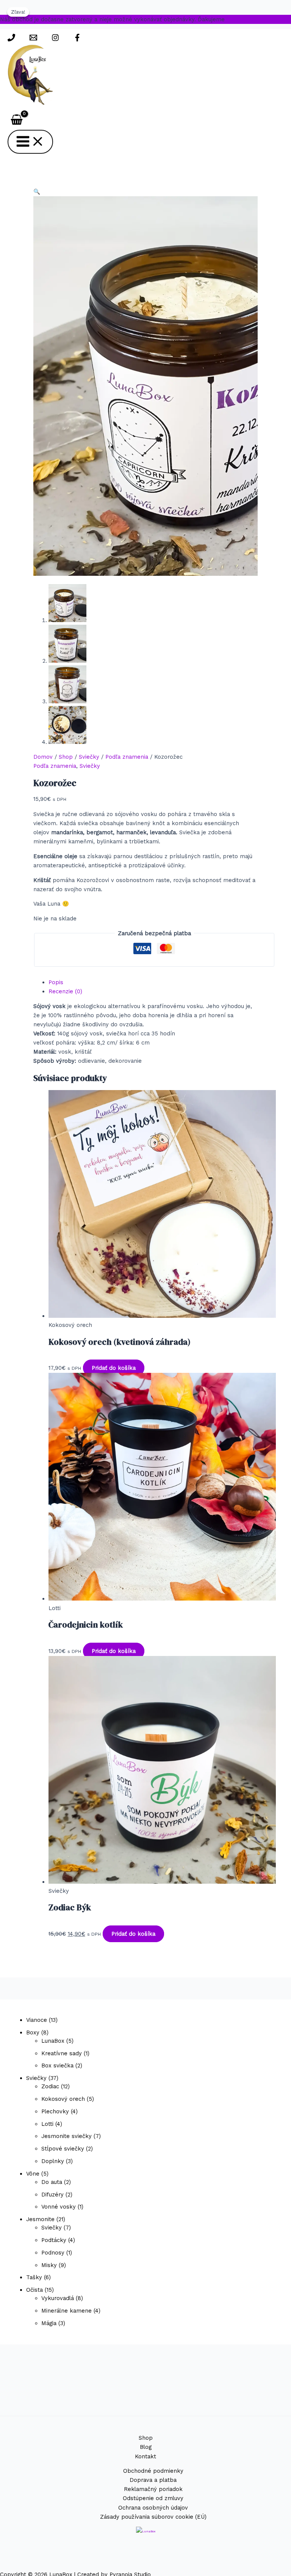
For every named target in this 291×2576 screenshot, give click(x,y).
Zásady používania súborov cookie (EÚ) (153, 2517)
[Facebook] (77, 39)
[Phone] (11, 39)
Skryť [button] (234, 19)
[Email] (33, 39)
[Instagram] (55, 39)
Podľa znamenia (127, 757)
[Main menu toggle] (30, 142)
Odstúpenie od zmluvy (153, 2498)
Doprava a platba (153, 2480)
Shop (66, 757)
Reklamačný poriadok (153, 2489)
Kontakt (145, 2456)
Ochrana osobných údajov (153, 2508)
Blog (146, 2447)
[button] (37, 192)
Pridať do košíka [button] (114, 1368)
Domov (43, 757)
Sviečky (89, 757)
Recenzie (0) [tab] (65, 991)
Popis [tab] (56, 982)
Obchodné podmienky (153, 2471)
